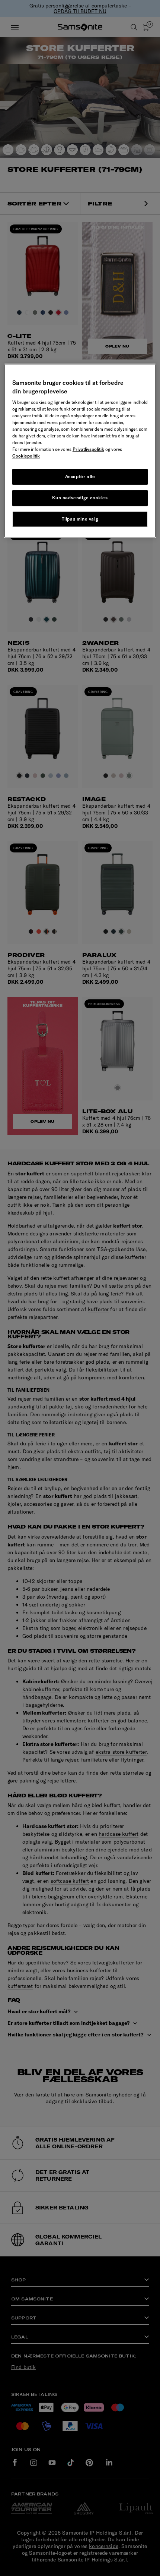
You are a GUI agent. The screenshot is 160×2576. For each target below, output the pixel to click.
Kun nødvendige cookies (80, 498)
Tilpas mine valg (80, 519)
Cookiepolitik (26, 456)
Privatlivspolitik (88, 449)
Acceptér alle (80, 476)
